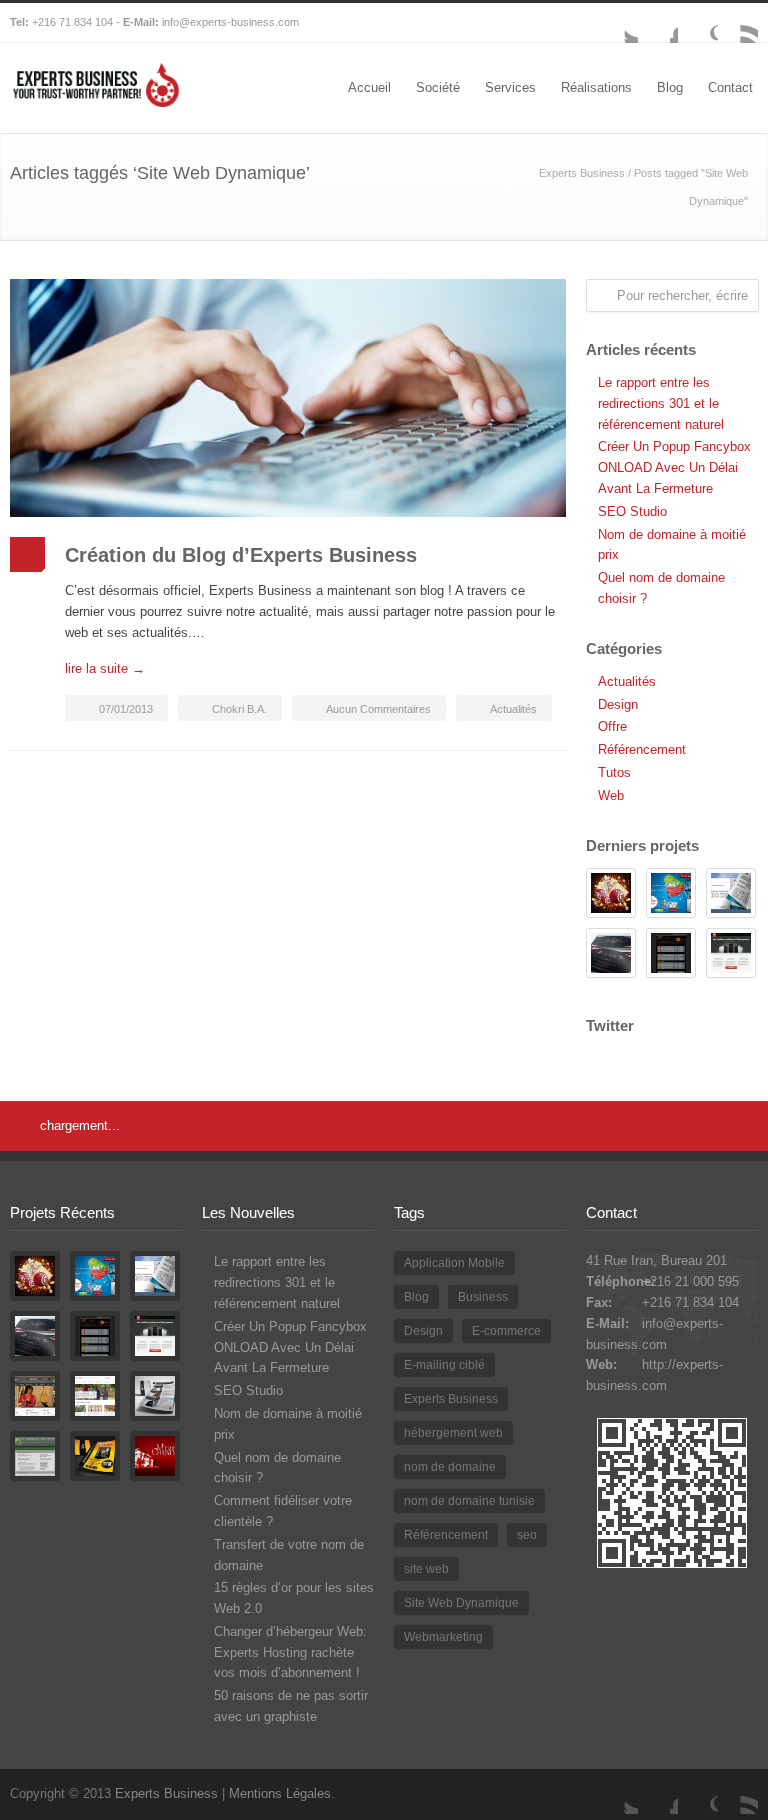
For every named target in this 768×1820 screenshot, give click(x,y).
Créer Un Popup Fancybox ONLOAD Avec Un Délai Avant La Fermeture (674, 467)
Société (438, 87)
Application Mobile (454, 1263)
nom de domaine (450, 1467)
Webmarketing (443, 1637)
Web (611, 795)
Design (618, 704)
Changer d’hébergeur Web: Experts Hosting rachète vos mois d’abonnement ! (290, 1652)
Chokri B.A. (239, 709)
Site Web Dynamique (461, 1603)
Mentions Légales (280, 1793)
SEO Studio (632, 511)
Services (510, 87)
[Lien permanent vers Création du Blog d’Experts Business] (288, 398)
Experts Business (582, 173)
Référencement (642, 749)
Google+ (698, 23)
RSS (738, 23)
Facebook (658, 23)
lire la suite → (105, 668)
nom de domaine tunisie (469, 1501)
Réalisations (596, 87)
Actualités (513, 709)
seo (527, 1535)
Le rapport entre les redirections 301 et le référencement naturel (661, 403)
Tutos (614, 772)
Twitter (618, 23)
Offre (612, 726)
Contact (730, 87)
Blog (670, 87)
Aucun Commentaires (378, 709)
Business (483, 1297)
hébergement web (453, 1433)
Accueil (369, 87)
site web (426, 1569)
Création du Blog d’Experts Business (241, 555)
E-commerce (506, 1331)
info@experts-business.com (230, 22)
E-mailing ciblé (444, 1365)
